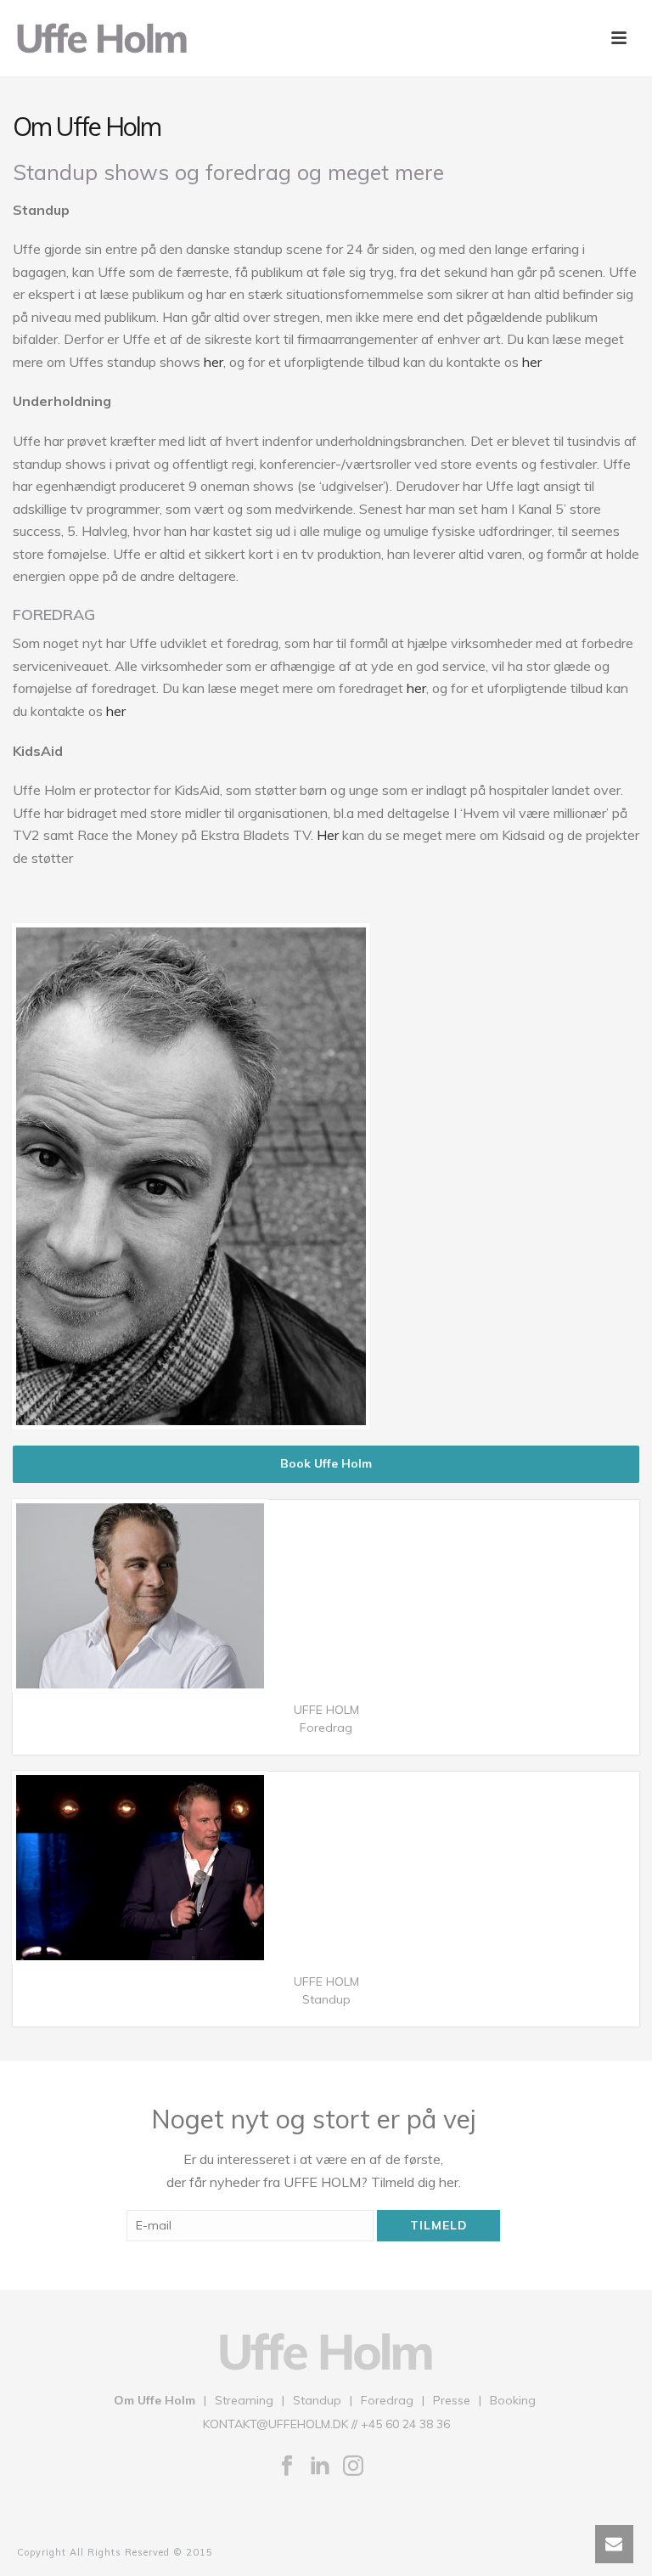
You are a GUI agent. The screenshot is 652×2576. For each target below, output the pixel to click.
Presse (452, 2400)
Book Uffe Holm (326, 1463)
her (214, 362)
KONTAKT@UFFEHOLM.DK (275, 2424)
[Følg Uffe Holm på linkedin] (320, 2466)
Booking (513, 2400)
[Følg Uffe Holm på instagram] (353, 2466)
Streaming (244, 2400)
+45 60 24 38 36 (405, 2424)
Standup (317, 2400)
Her (328, 835)
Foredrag (387, 2400)
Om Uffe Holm (155, 2400)
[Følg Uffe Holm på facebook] (287, 2466)
